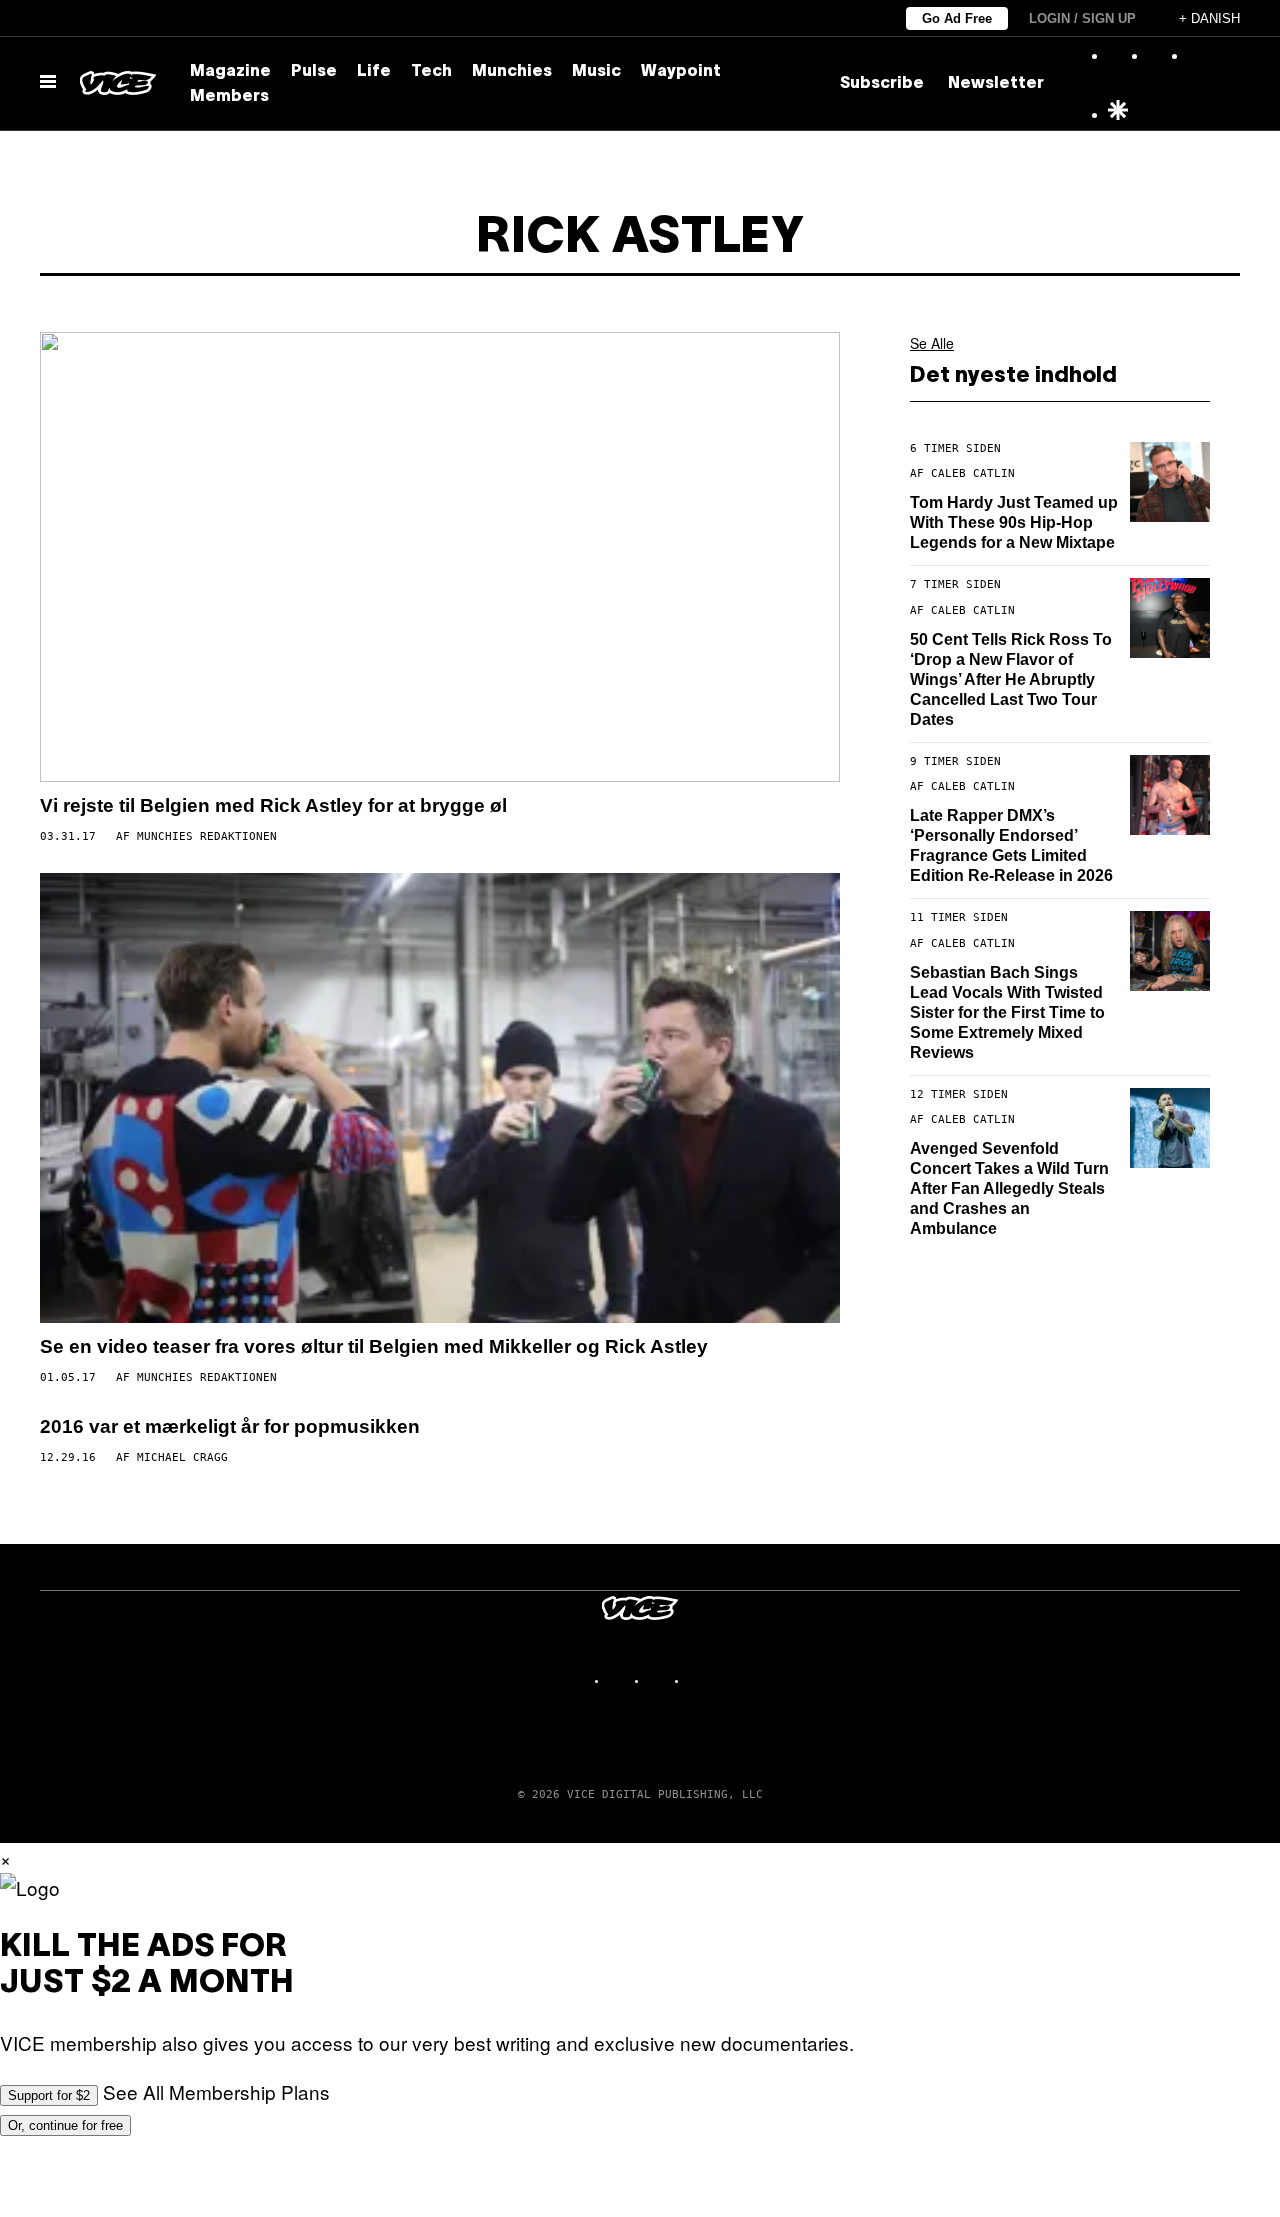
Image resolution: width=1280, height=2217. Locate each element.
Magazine (230, 72)
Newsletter (996, 84)
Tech (431, 72)
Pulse (314, 72)
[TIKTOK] (660, 1680)
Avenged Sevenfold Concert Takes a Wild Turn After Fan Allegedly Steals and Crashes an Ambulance (1009, 1188)
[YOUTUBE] (700, 1680)
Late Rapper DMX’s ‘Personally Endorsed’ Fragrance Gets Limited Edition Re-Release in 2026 (1011, 845)
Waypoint (681, 72)
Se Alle (932, 343)
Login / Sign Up (1082, 18)
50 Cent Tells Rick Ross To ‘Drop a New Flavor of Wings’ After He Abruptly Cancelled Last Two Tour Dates (1011, 679)
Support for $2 (49, 2095)
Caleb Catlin (973, 473)
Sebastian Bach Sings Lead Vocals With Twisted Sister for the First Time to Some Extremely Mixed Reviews (1007, 1012)
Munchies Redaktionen (207, 836)
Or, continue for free (65, 2125)
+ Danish (1209, 18)
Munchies (512, 72)
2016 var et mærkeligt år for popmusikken (230, 1426)
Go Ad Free (957, 18)
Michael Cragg (182, 1457)
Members (229, 97)
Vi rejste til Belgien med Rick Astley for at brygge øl (273, 805)
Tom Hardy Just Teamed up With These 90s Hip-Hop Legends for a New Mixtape (1014, 522)
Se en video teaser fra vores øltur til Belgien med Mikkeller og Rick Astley (374, 1346)
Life (374, 72)
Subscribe (882, 84)
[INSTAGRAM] (620, 1680)
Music (596, 72)
